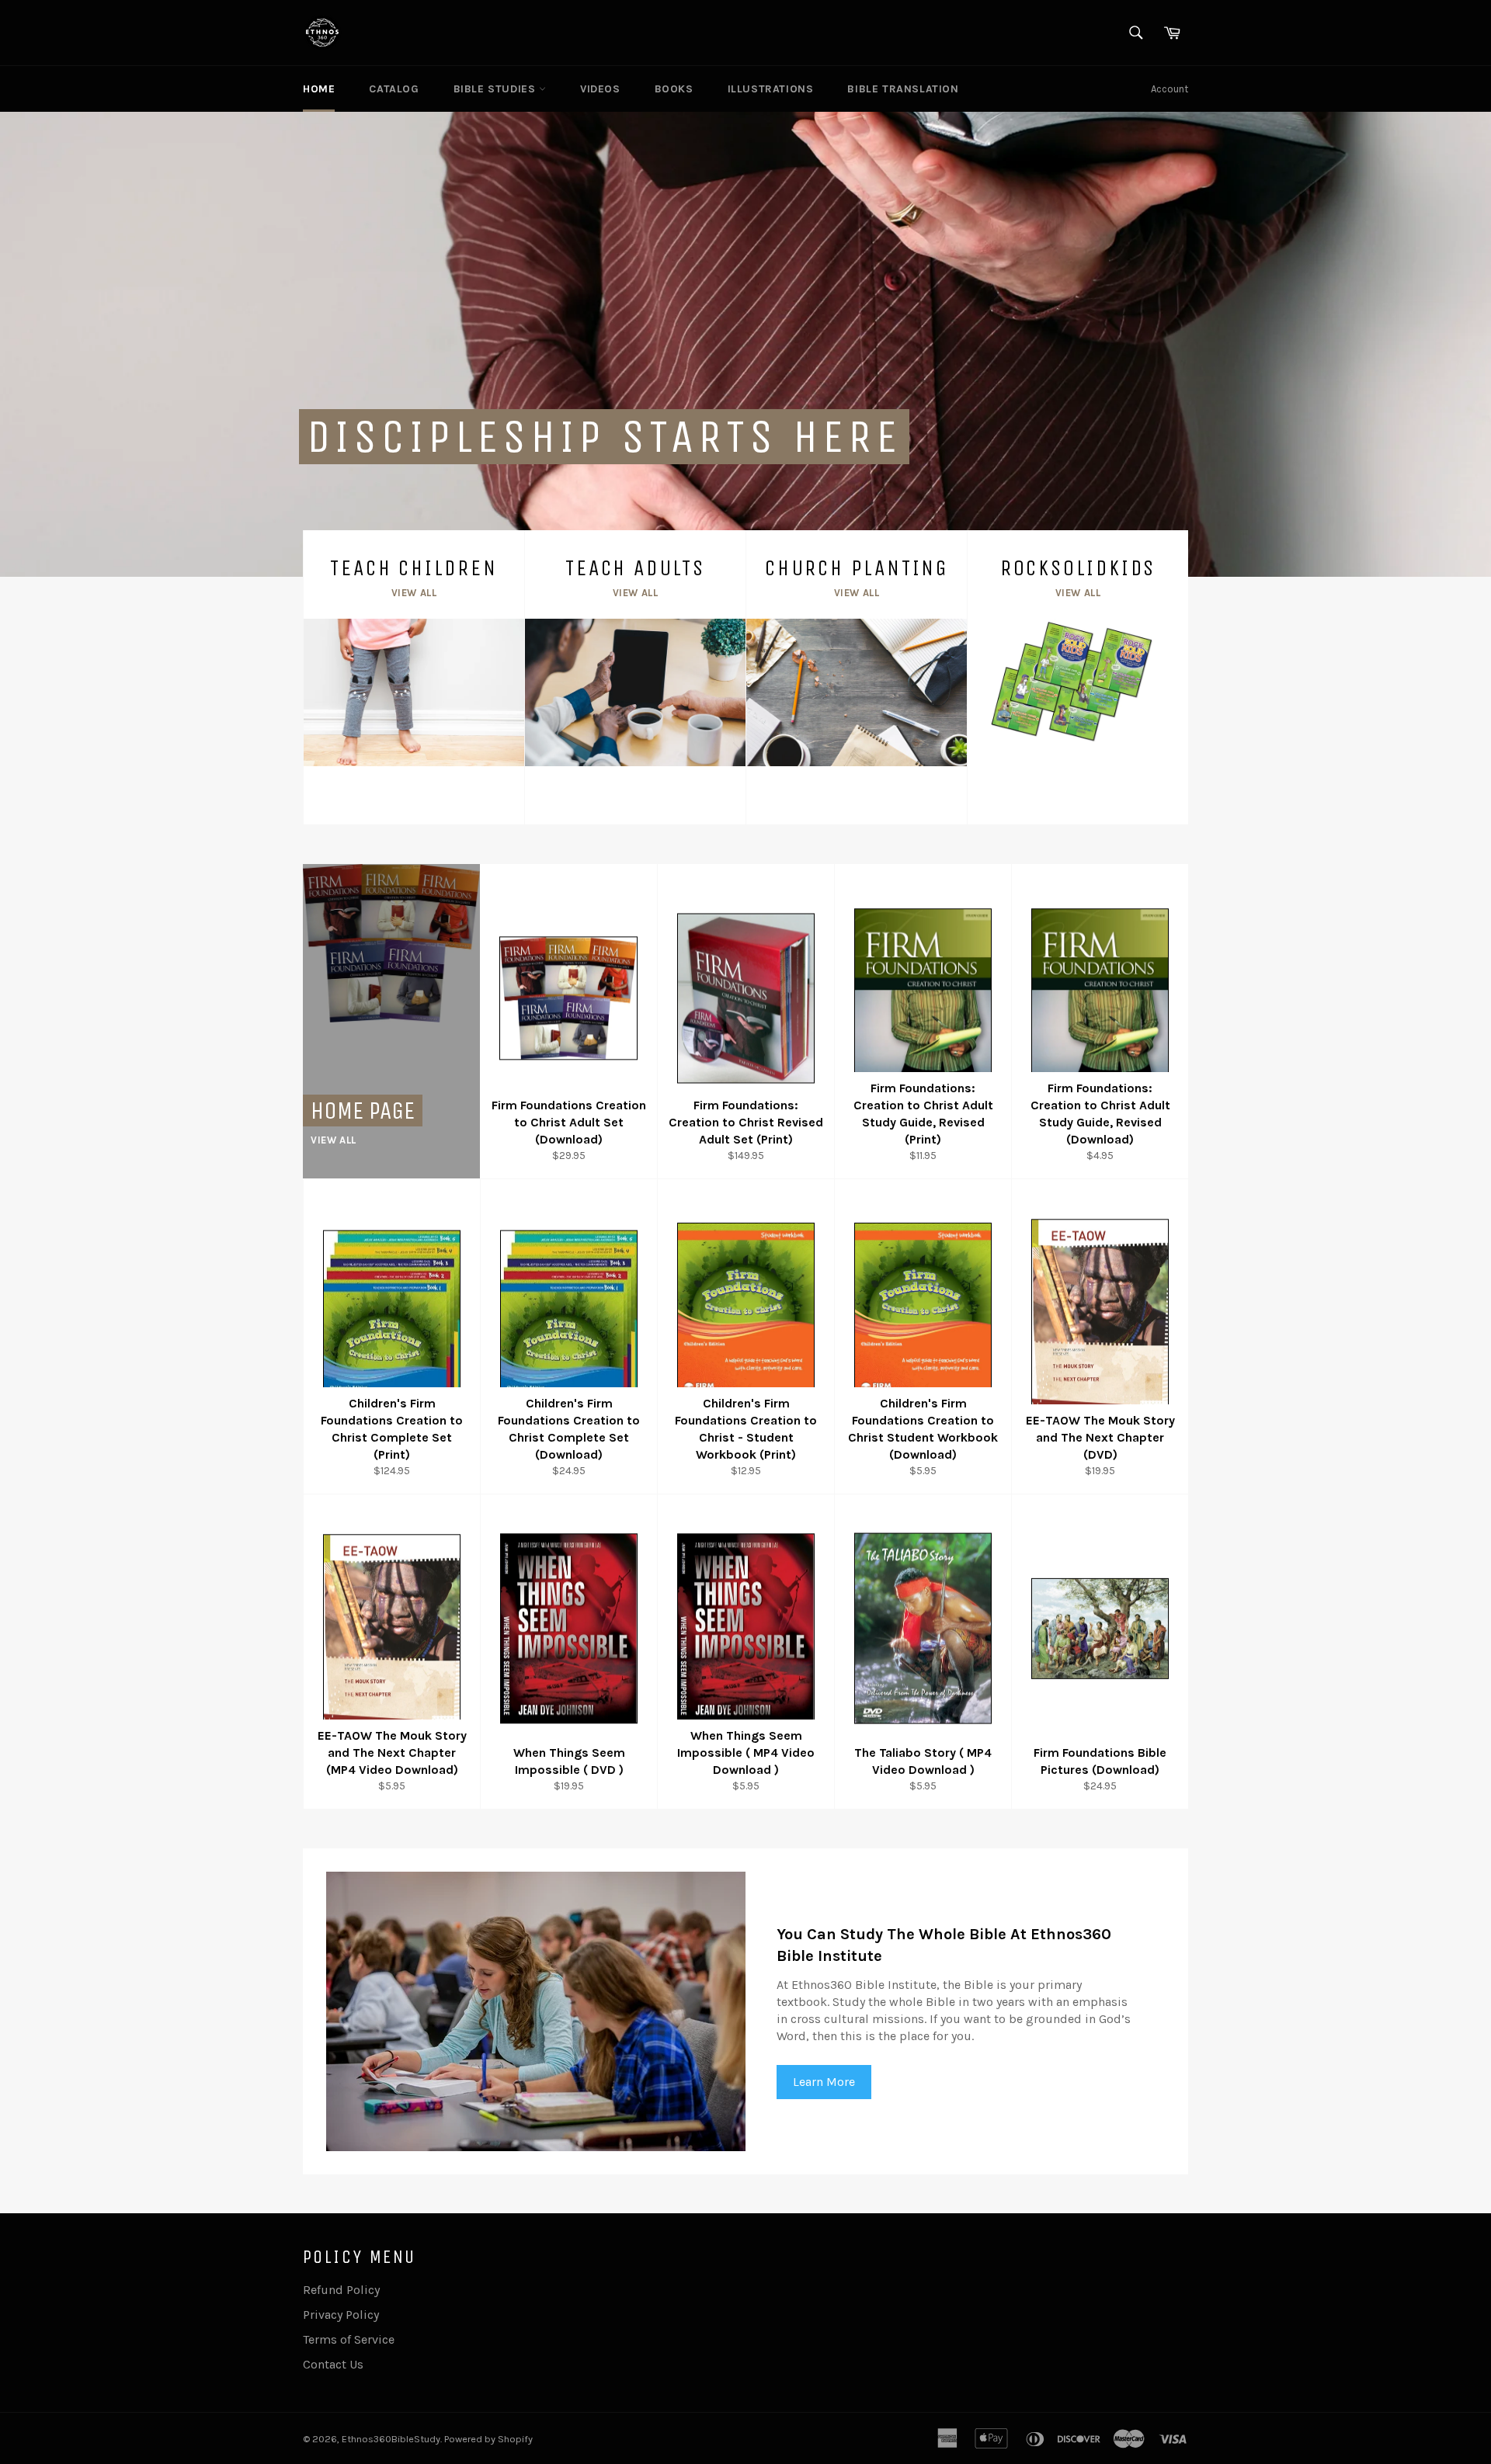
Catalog (394, 89)
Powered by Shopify (488, 2439)
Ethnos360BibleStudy (391, 2439)
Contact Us (333, 2364)
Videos (600, 89)
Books (674, 89)
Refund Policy (341, 2290)
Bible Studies (496, 89)
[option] (745, 344)
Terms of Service (349, 2339)
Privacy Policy (341, 2315)
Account (1170, 89)
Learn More (824, 2082)
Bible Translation (903, 89)
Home (319, 89)
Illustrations (771, 89)
